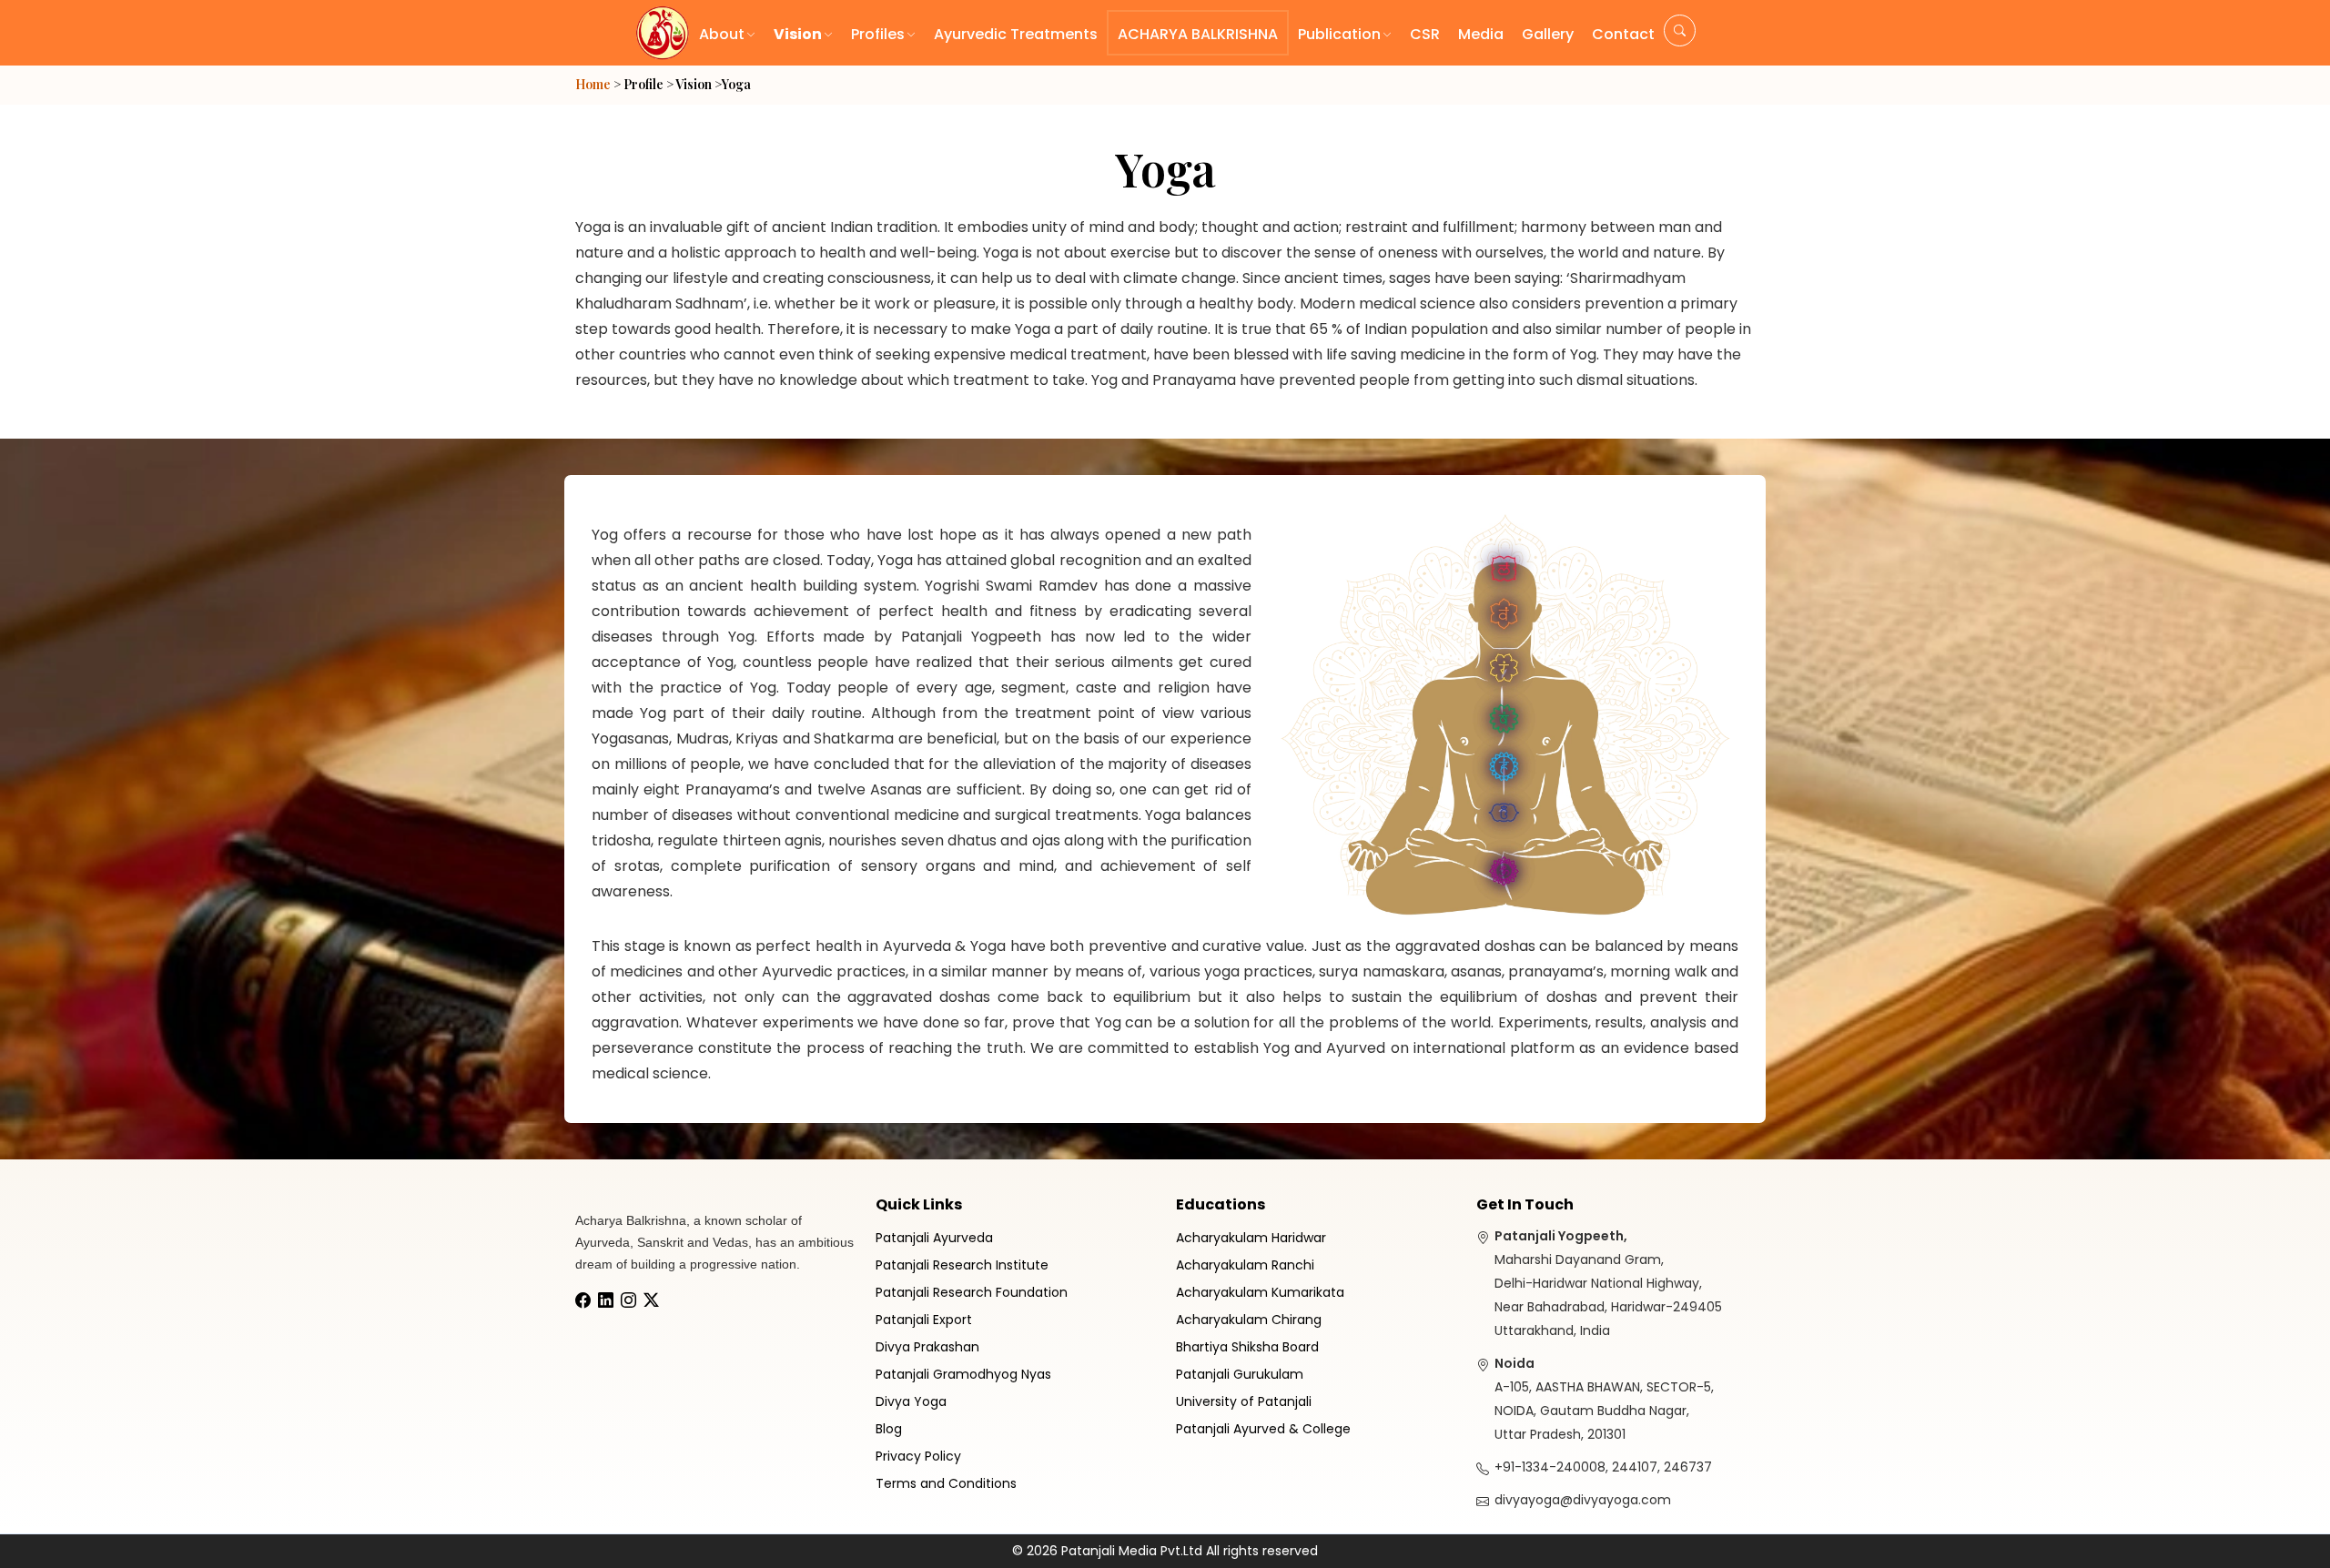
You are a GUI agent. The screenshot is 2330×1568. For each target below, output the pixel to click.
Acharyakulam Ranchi (1245, 1265)
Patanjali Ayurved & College (1263, 1429)
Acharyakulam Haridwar (1251, 1238)
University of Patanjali (1244, 1401)
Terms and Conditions (946, 1483)
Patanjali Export (924, 1320)
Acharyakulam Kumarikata (1260, 1292)
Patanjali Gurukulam (1240, 1374)
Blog (889, 1429)
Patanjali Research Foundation (972, 1292)
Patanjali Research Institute (962, 1265)
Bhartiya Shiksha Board (1247, 1347)
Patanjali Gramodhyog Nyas (963, 1374)
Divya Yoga (911, 1401)
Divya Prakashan (927, 1347)
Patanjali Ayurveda (934, 1238)
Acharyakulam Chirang (1249, 1320)
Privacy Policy (918, 1456)
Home (593, 84)
